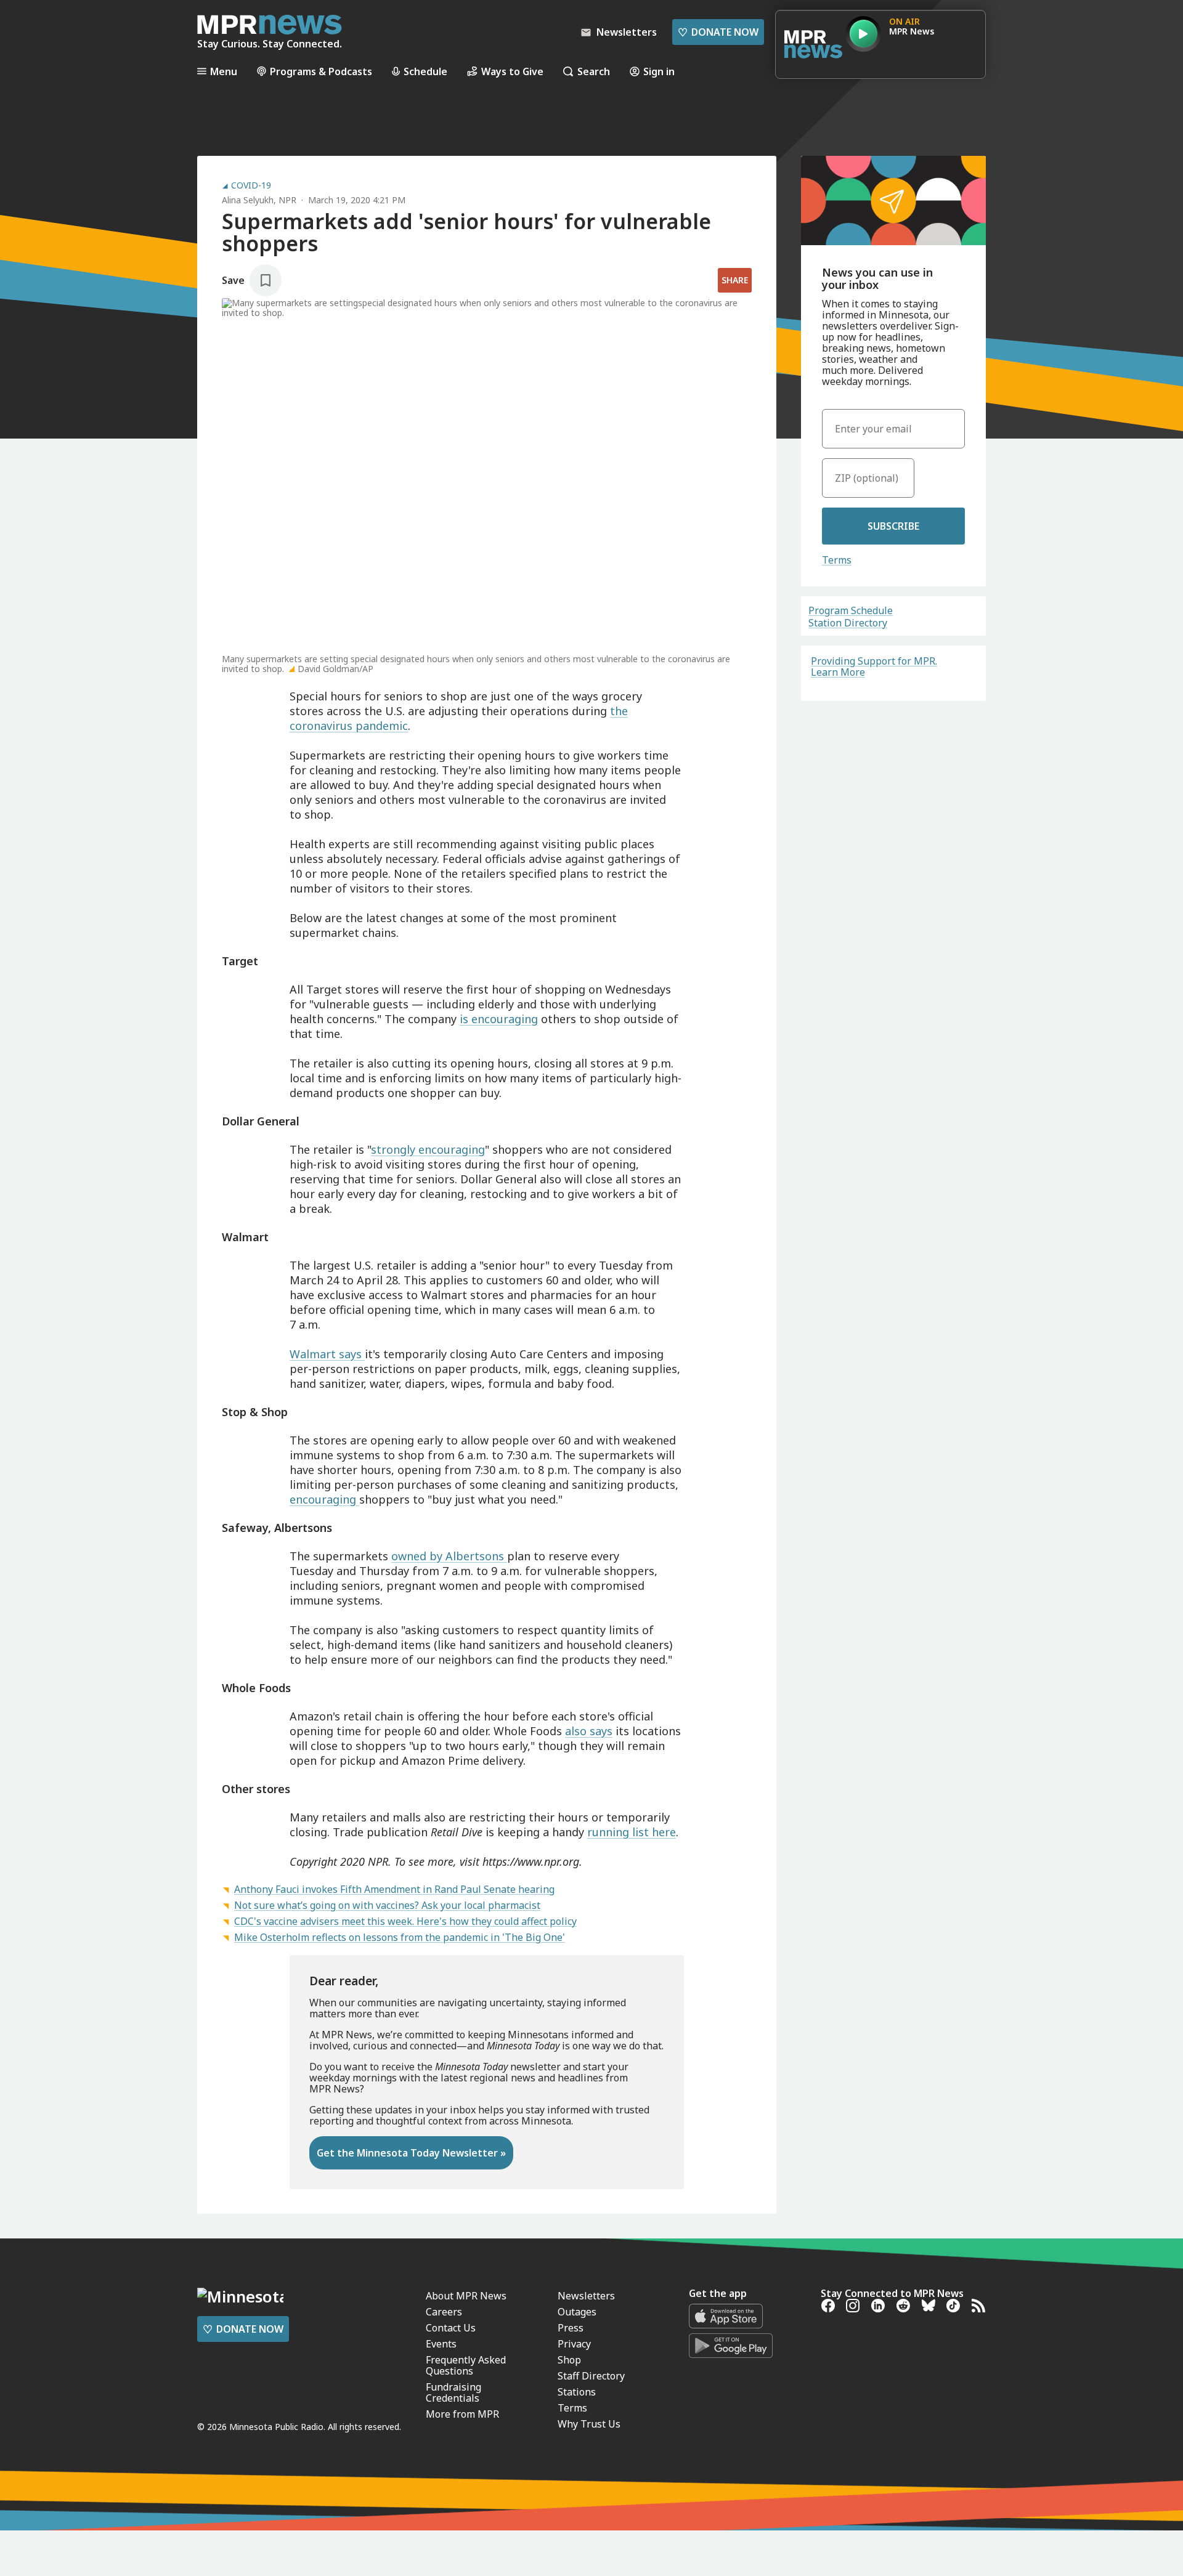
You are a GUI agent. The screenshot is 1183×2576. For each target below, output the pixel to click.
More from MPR (462, 2414)
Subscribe (893, 526)
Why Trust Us (589, 2424)
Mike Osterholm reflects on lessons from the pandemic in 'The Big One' (400, 1937)
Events (441, 2344)
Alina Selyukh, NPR (259, 200)
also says (589, 1731)
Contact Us (451, 2328)
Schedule (425, 71)
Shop (569, 2360)
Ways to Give (512, 71)
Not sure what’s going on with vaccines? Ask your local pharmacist (387, 1905)
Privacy (574, 2344)
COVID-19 (251, 185)
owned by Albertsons (449, 1556)
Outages (577, 2312)
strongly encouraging (428, 1149)
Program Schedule (851, 610)
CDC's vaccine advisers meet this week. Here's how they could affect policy (405, 1921)
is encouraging (499, 1019)
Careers (444, 2312)
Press (571, 2328)
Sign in (659, 71)
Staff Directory (591, 2376)
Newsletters (586, 2296)
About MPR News (466, 2296)
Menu (224, 71)
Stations (577, 2392)
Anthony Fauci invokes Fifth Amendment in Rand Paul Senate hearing (394, 1889)
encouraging (324, 1499)
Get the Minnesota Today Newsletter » (411, 2153)
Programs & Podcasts (321, 71)
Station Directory (848, 623)
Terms (837, 560)
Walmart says (327, 1354)
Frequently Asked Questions (466, 2365)
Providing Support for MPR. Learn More (874, 666)
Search (594, 71)
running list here (632, 1832)
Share (735, 280)
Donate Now (718, 32)
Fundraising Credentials (453, 2392)
